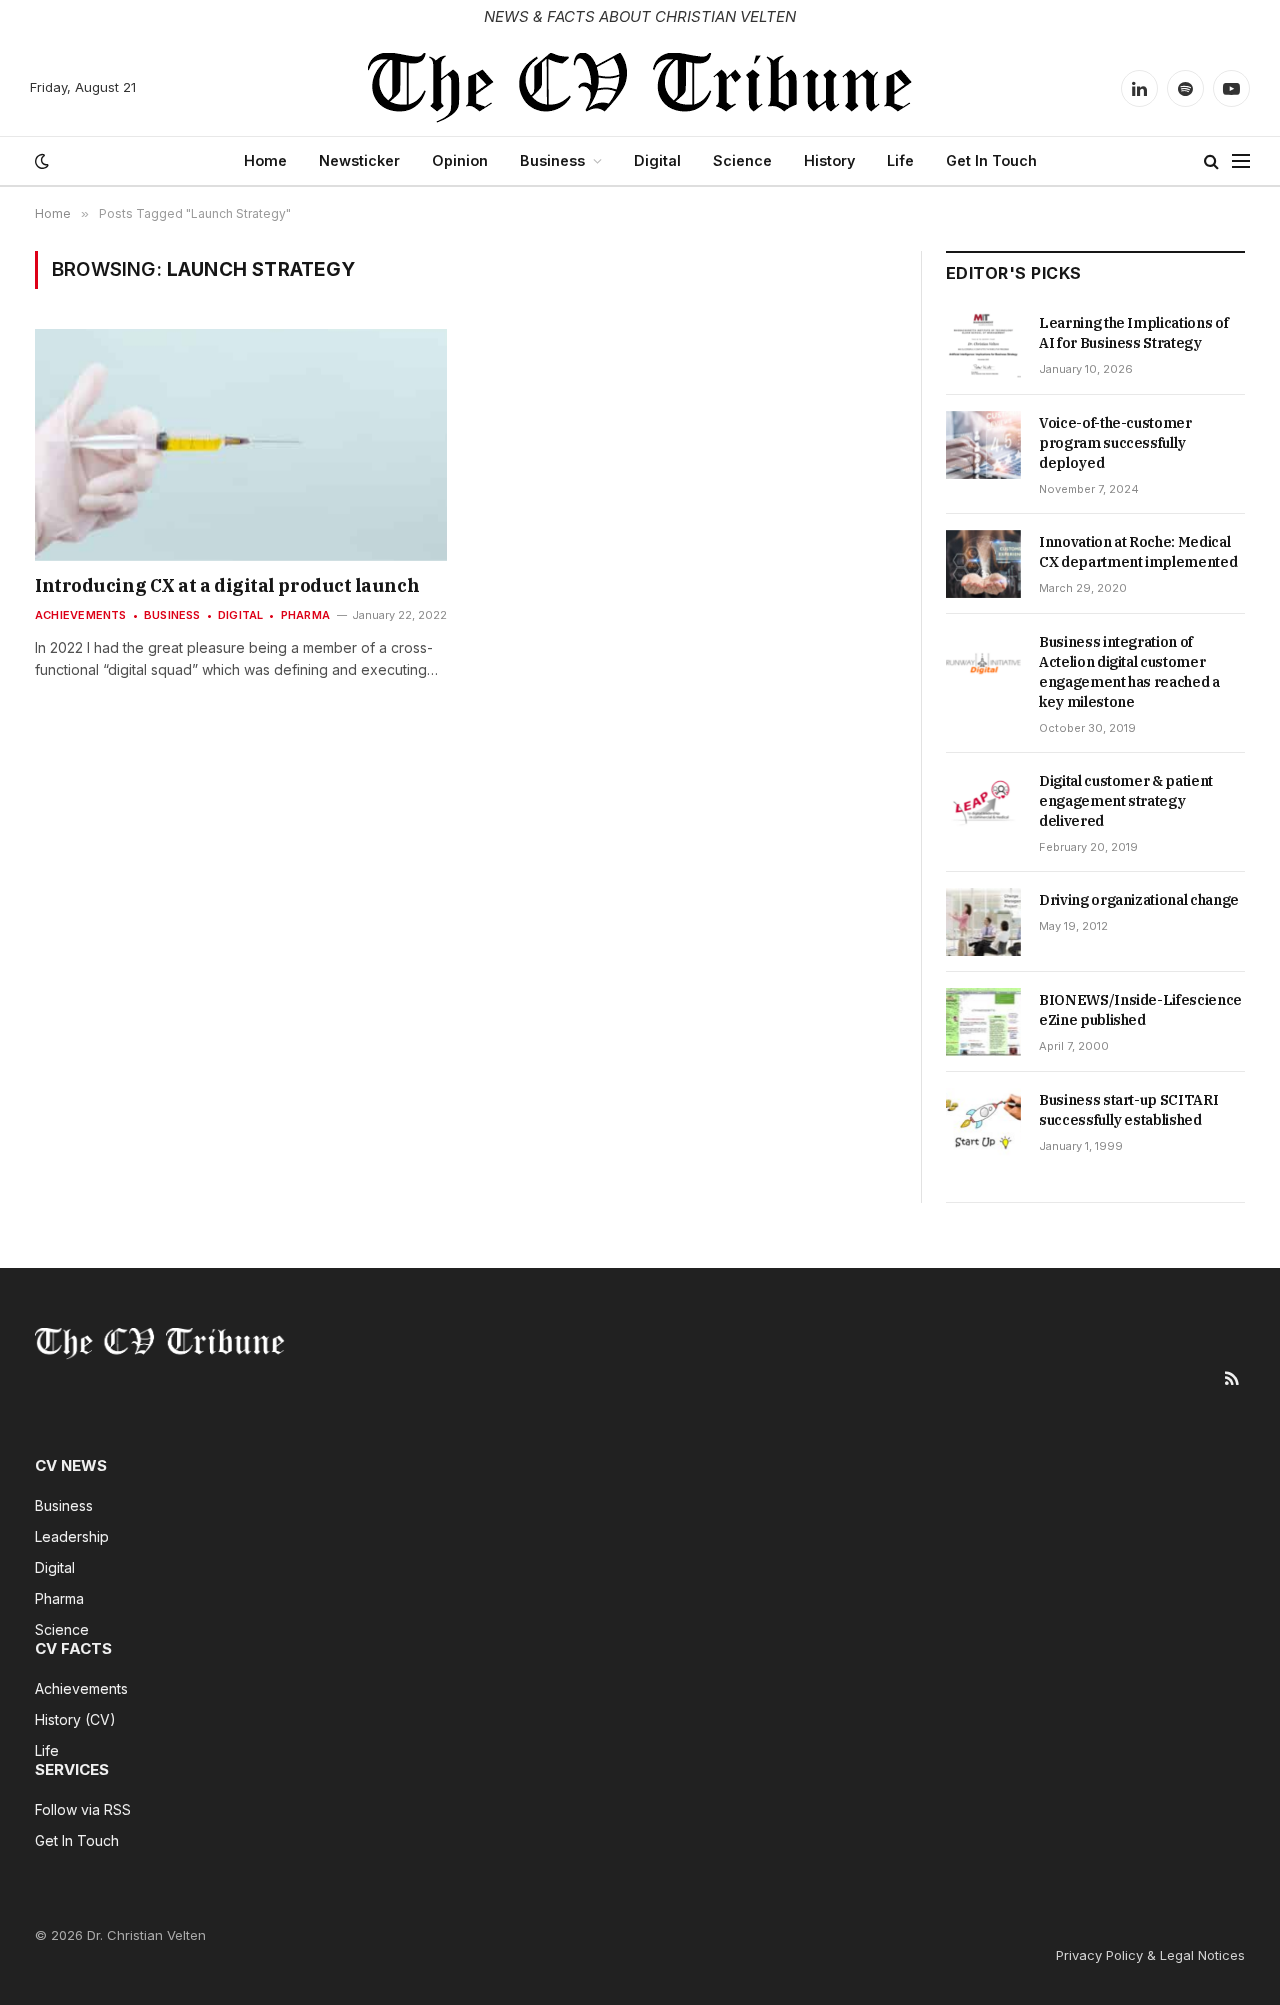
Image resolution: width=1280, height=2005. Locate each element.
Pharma (305, 615)
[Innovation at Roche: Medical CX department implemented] (983, 564)
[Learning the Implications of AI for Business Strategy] (983, 345)
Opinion (460, 160)
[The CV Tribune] (640, 88)
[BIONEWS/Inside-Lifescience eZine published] (983, 1022)
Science (742, 160)
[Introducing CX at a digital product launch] (241, 445)
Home (265, 160)
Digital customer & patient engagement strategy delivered (1126, 801)
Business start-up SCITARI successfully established (1128, 1110)
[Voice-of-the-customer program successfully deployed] (983, 445)
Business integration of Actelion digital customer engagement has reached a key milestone (1129, 672)
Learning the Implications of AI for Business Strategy (1133, 333)
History (829, 160)
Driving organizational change (1139, 900)
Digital (657, 160)
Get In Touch (991, 160)
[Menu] (1241, 161)
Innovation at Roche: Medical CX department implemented (1138, 552)
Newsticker (359, 160)
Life (900, 160)
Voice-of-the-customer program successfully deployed (1115, 443)
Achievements (81, 615)
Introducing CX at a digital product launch (227, 585)
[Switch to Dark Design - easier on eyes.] (40, 161)
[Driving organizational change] (983, 922)
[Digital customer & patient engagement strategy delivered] (983, 803)
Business (552, 160)
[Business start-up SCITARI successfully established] (983, 1122)
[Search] (1211, 161)
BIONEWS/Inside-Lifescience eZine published (1140, 1010)
